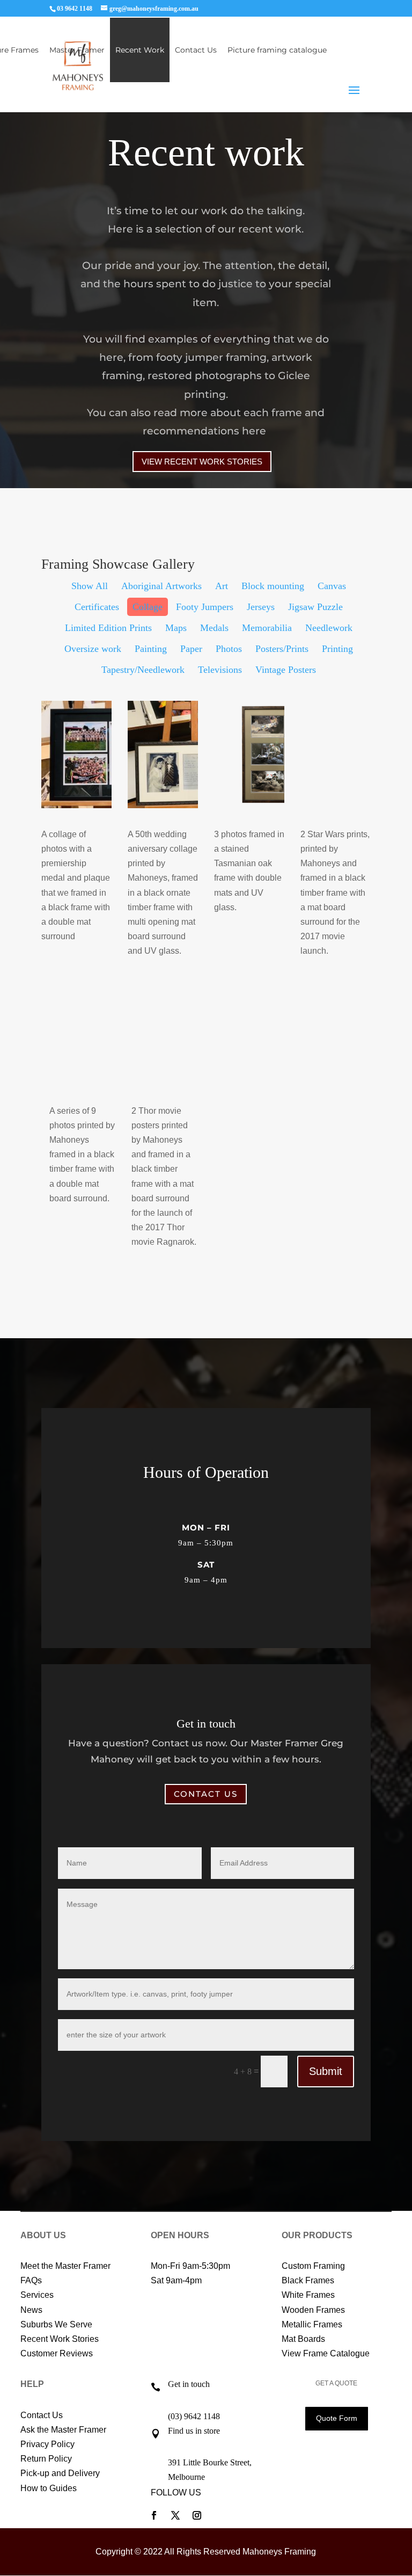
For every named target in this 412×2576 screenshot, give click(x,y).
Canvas (332, 586)
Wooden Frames (313, 2310)
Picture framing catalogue (277, 50)
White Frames (308, 2295)
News (31, 2310)
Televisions (220, 670)
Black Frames (308, 2280)
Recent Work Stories (60, 2339)
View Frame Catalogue (326, 2353)
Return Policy (46, 2459)
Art (222, 586)
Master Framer (77, 50)
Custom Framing (313, 2266)
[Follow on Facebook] (154, 2515)
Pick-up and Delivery (60, 2473)
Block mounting (273, 586)
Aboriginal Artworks (161, 586)
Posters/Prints (282, 649)
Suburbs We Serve (56, 2324)
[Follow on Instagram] (197, 2515)
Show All (90, 586)
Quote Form (337, 2418)
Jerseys (261, 607)
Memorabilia (267, 628)
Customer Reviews (57, 2353)
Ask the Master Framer (63, 2430)
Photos (229, 649)
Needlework (329, 628)
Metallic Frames (312, 2324)
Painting (151, 649)
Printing (337, 649)
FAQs (31, 2280)
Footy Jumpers (205, 607)
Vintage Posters (286, 670)
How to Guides (49, 2488)
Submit (326, 2071)
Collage (148, 607)
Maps (176, 628)
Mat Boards (303, 2339)
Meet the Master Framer (65, 2266)
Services (37, 2295)
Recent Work (140, 50)
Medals (214, 628)
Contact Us (196, 50)
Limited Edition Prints (108, 628)
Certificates (97, 607)
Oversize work (93, 649)
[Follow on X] (175, 2515)
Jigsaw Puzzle (315, 607)
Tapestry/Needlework (143, 670)
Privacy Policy (47, 2444)
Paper (191, 649)
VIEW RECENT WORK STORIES (202, 462)
